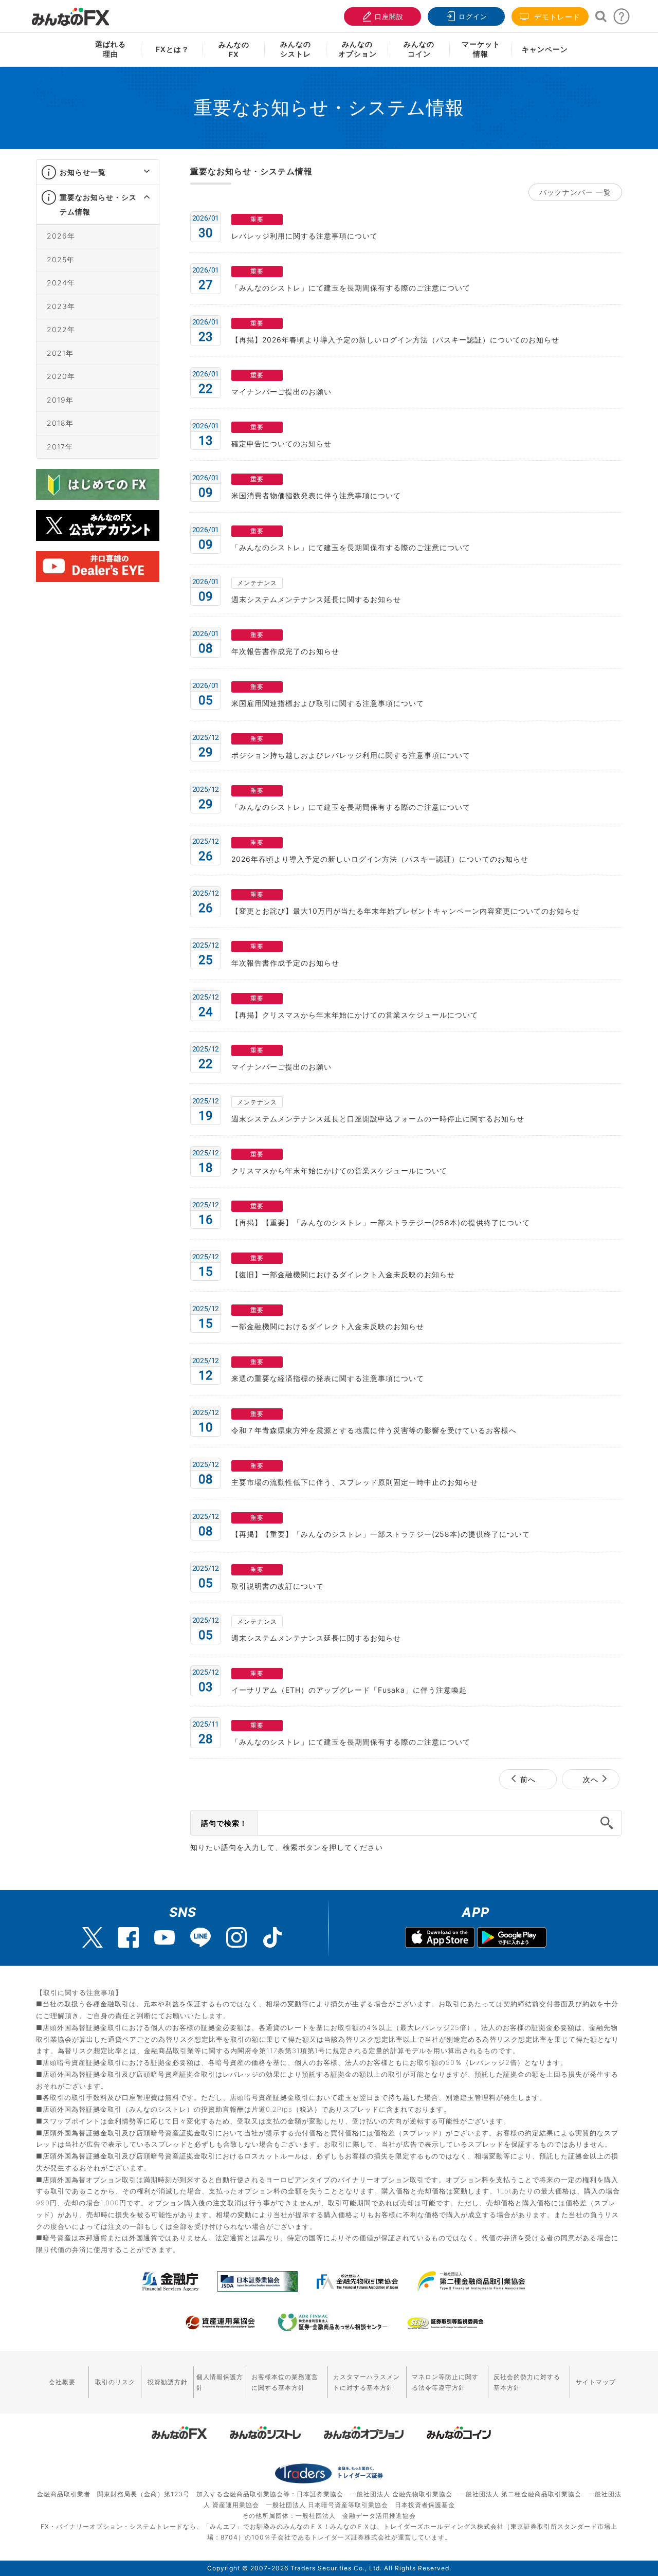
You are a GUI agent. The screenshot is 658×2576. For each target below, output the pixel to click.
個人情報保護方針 (220, 2382)
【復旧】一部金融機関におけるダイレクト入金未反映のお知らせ (343, 1274)
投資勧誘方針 (168, 2382)
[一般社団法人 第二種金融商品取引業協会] (471, 2281)
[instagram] (236, 1937)
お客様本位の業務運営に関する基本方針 (285, 2382)
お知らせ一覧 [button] (83, 172)
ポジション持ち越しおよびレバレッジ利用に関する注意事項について (351, 755)
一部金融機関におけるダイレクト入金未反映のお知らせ (328, 1326)
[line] (200, 1937)
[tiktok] (272, 1937)
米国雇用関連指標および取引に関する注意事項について (328, 703)
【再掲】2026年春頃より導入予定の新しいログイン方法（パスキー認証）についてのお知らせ (395, 340)
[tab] (98, 173)
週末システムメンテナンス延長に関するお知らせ (316, 599)
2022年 (61, 329)
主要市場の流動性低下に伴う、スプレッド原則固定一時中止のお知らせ (355, 1482)
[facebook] (129, 1937)
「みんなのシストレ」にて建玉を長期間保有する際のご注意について (351, 288)
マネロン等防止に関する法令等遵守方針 (445, 2382)
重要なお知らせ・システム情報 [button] (98, 204)
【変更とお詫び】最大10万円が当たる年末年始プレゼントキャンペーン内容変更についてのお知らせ (406, 911)
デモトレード (556, 17)
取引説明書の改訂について (278, 1586)
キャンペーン (545, 49)
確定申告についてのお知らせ (281, 443)
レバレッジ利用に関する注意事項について (305, 236)
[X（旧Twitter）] (93, 1937)
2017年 (60, 446)
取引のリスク (115, 2382)
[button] (138, 172)
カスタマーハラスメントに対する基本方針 (367, 2382)
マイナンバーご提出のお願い (281, 392)
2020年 (61, 376)
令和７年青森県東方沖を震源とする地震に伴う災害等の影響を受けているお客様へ (374, 1430)
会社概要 (62, 2382)
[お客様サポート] (622, 19)
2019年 (60, 399)
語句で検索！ (224, 1823)
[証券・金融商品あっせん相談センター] (333, 2323)
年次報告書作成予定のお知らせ (285, 963)
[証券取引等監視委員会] (445, 2324)
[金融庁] (170, 2281)
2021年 (60, 352)
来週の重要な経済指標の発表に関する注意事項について (328, 1378)
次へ (591, 1779)
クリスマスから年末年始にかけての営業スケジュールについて (339, 1171)
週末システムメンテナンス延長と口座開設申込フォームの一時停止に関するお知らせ (378, 1119)
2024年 (61, 283)
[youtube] (164, 1937)
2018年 (60, 423)
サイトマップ (596, 2382)
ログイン (473, 16)
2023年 (61, 306)
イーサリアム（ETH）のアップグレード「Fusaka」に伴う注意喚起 (349, 1690)
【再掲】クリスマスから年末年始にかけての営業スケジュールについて (355, 1015)
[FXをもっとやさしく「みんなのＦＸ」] (70, 13)
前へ (528, 1779)
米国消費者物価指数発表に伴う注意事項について (316, 495)
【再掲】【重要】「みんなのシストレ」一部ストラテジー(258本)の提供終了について (381, 1222)
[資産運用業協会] (221, 2323)
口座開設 (389, 16)
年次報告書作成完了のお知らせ (285, 651)
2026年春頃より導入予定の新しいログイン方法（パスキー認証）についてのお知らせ (380, 859)
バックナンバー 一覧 (575, 192)
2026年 (61, 236)
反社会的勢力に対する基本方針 (527, 2382)
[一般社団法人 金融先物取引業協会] (358, 2281)
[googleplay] (512, 1939)
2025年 (61, 259)
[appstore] (440, 1939)
